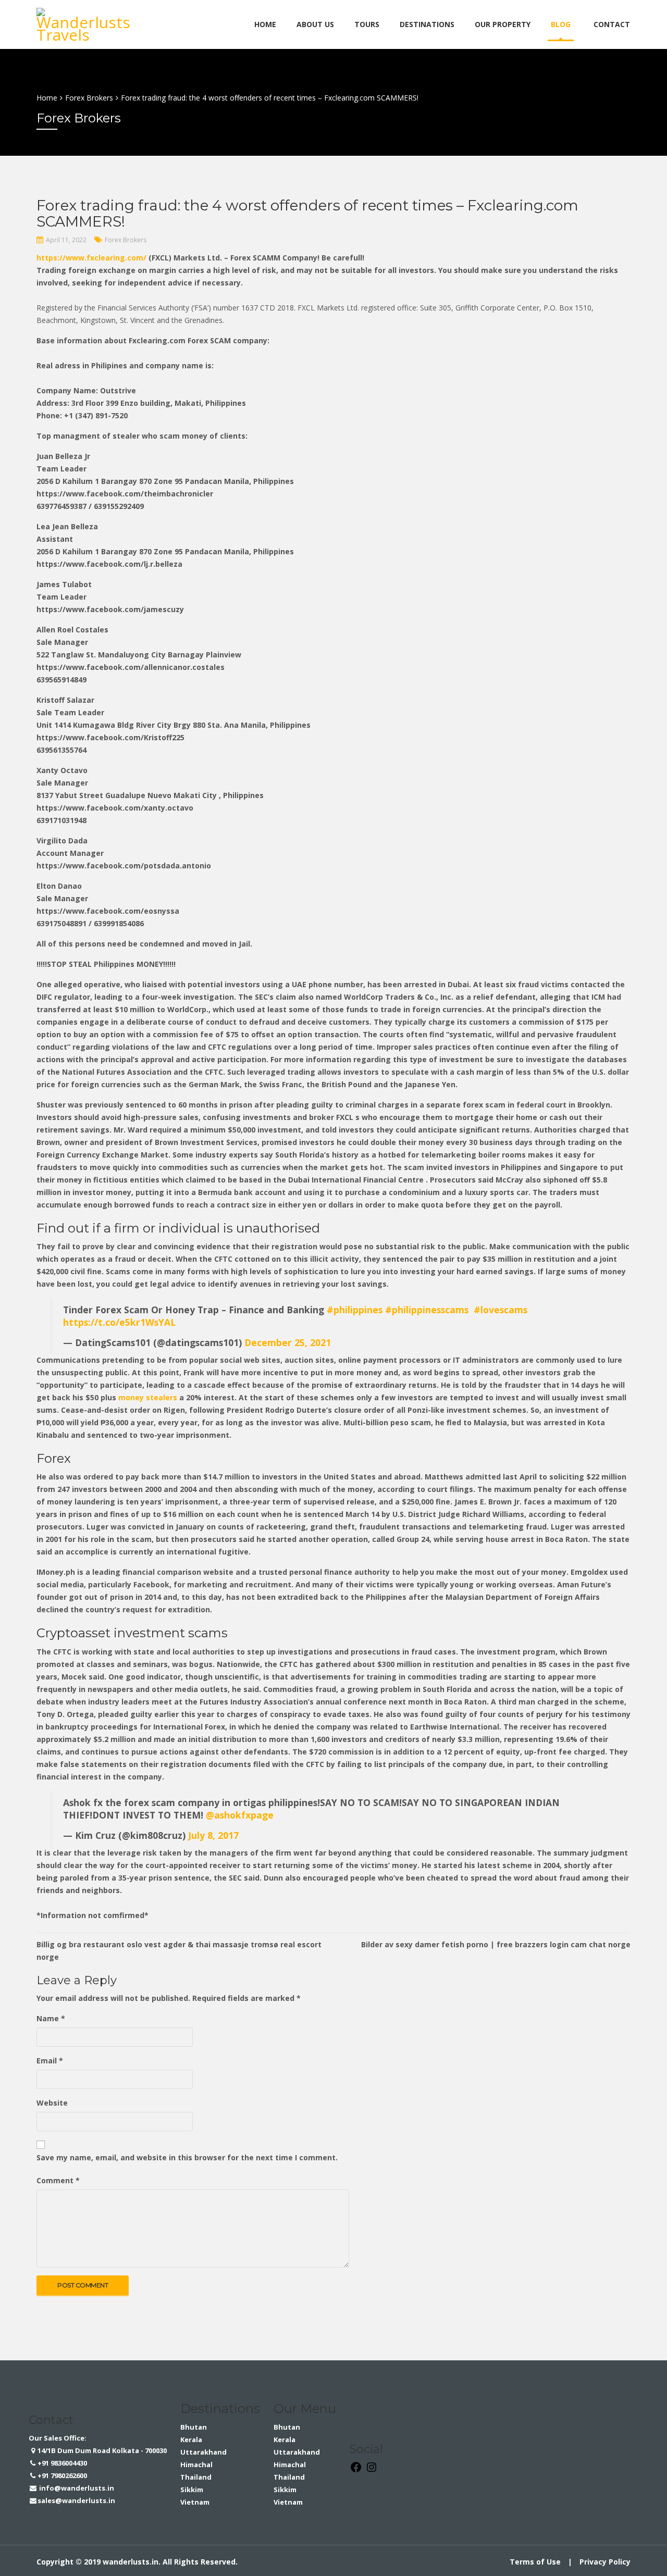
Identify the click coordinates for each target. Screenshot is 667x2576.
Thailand (196, 2477)
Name (51, 2018)
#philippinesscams (427, 1310)
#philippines (355, 1310)
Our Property (503, 24)
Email (50, 2061)
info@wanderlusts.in (76, 2488)
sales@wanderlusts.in (76, 2500)
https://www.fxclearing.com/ (91, 258)
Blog (561, 24)
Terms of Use (535, 2562)
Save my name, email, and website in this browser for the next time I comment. (187, 2157)
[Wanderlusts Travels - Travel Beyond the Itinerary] (86, 23)
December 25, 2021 (288, 1342)
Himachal (196, 2465)
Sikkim (192, 2490)
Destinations (427, 24)
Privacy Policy (605, 2562)
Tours (367, 24)
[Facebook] (356, 2471)
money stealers (148, 1397)
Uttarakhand (203, 2452)
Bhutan (194, 2427)
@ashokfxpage (240, 1815)
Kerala (191, 2440)
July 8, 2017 (213, 1835)
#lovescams (501, 1310)
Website (52, 2103)
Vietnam (195, 2502)
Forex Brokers (126, 240)
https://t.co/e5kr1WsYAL (119, 1322)
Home (265, 24)
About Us (315, 24)
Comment (58, 2180)
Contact (612, 24)
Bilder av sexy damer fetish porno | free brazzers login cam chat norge (496, 1944)
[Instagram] (372, 2471)
